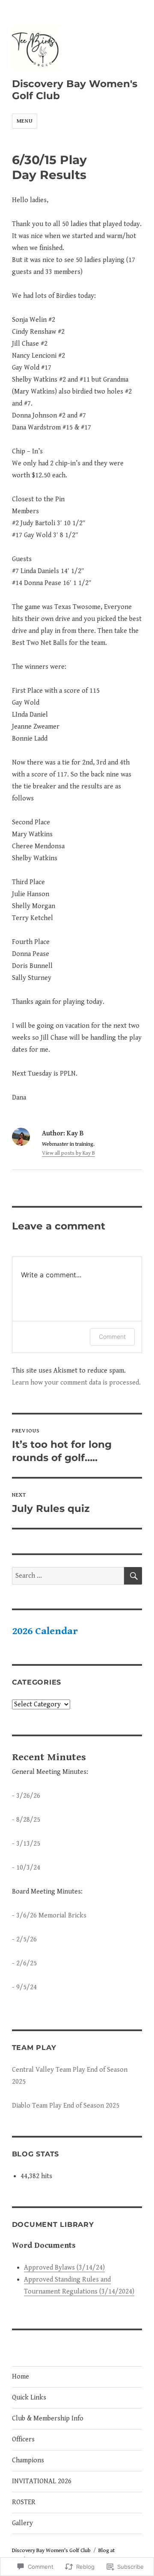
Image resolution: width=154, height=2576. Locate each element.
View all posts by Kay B (68, 1153)
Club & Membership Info (48, 2419)
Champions (28, 2460)
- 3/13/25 (26, 1844)
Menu (25, 121)
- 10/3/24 (26, 1868)
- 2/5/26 (24, 1939)
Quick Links (29, 2398)
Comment (112, 1337)
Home (21, 2377)
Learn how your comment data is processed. (76, 1383)
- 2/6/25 (24, 1963)
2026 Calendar (45, 1631)
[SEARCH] (133, 1576)
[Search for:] (68, 1576)
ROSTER (24, 2502)
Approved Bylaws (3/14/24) (64, 2268)
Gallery (22, 2523)
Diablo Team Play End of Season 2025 (66, 2106)
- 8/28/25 (26, 1820)
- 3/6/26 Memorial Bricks (49, 1916)
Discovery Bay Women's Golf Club (51, 2551)
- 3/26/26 (26, 1796)
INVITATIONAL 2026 (42, 2481)
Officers (23, 2439)
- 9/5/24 (24, 1987)
